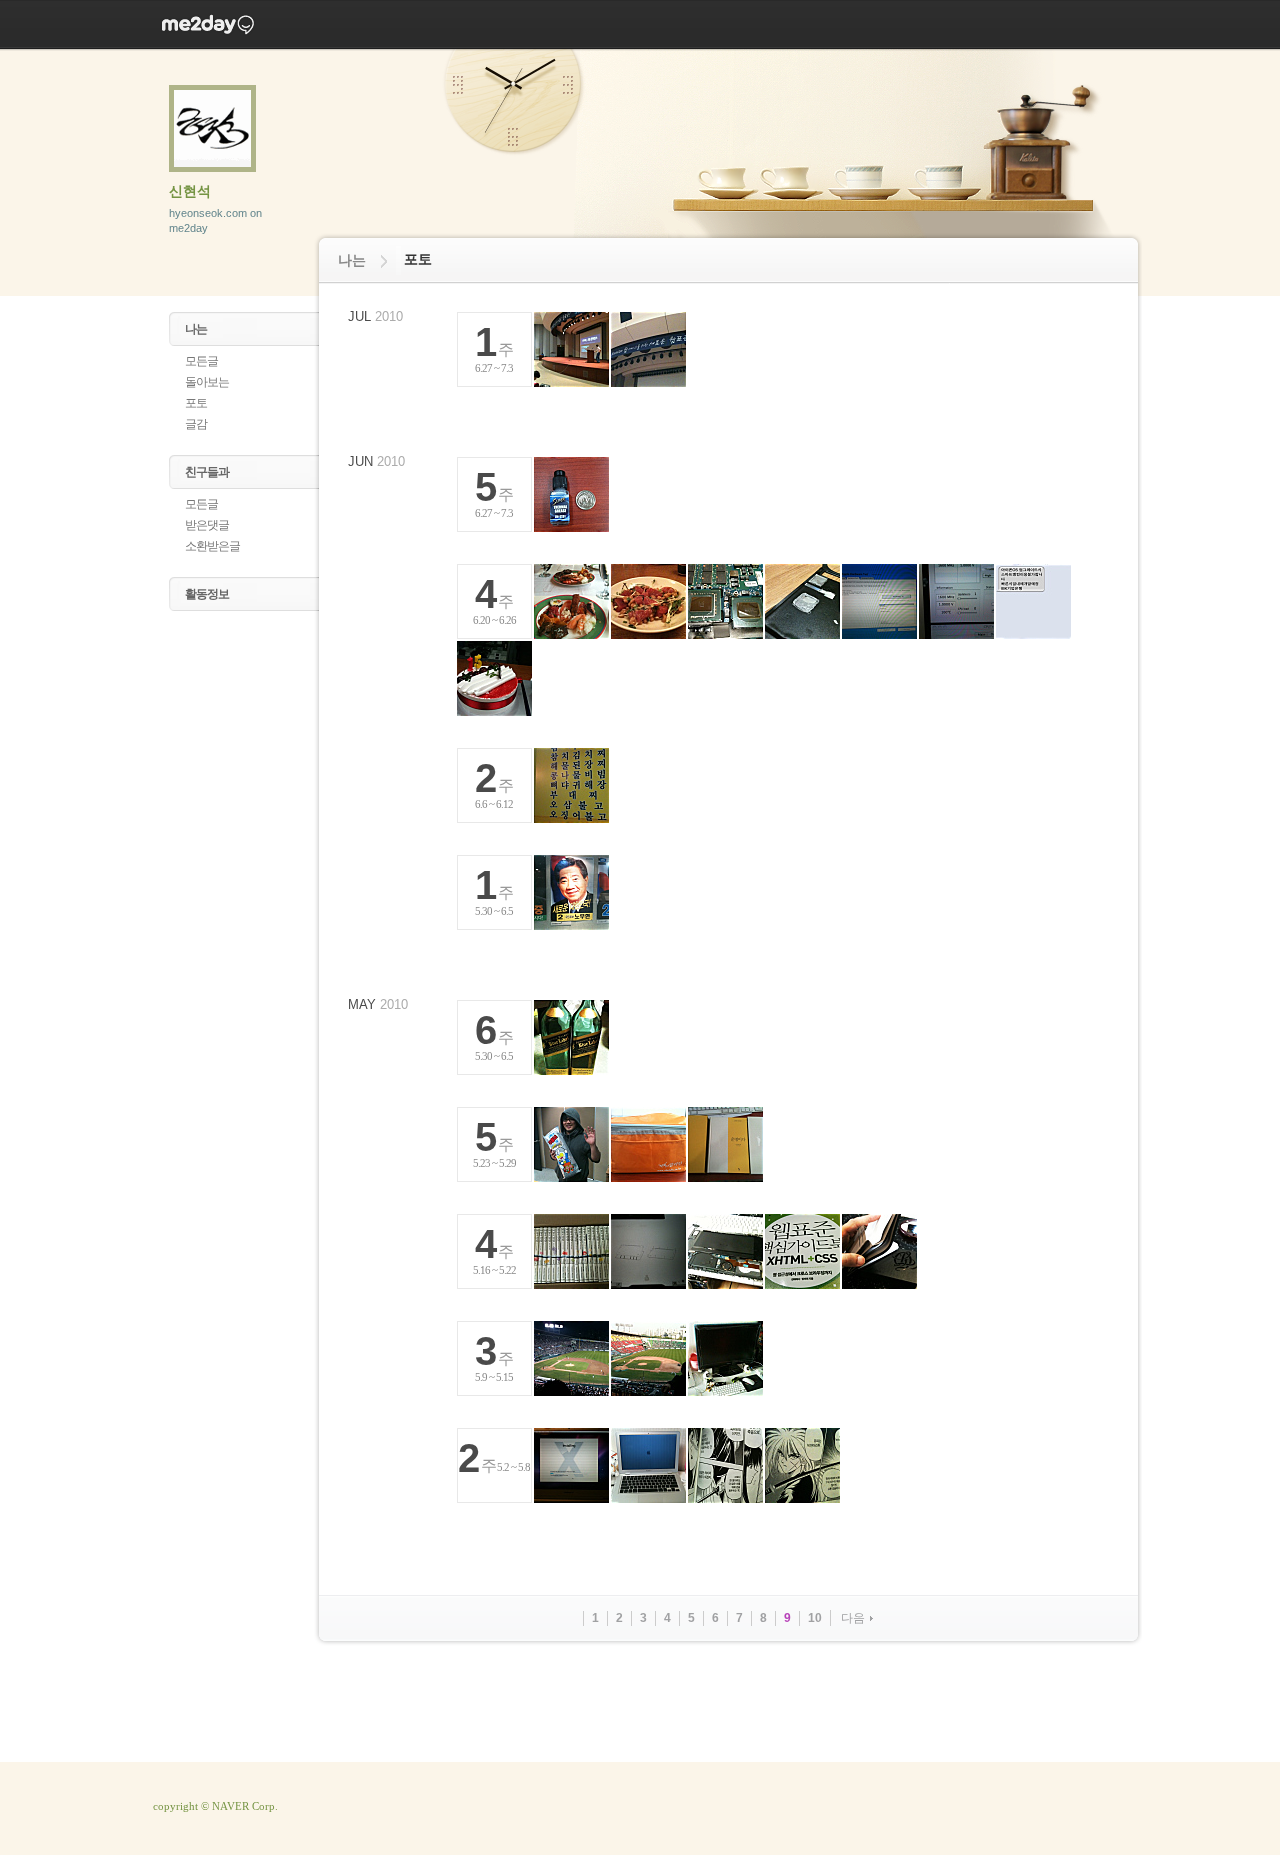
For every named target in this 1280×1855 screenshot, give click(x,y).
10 (815, 1618)
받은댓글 (207, 525)
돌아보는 (207, 382)
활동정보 (207, 594)
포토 (196, 403)
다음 (853, 1618)
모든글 (201, 361)
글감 (196, 424)
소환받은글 (212, 546)
